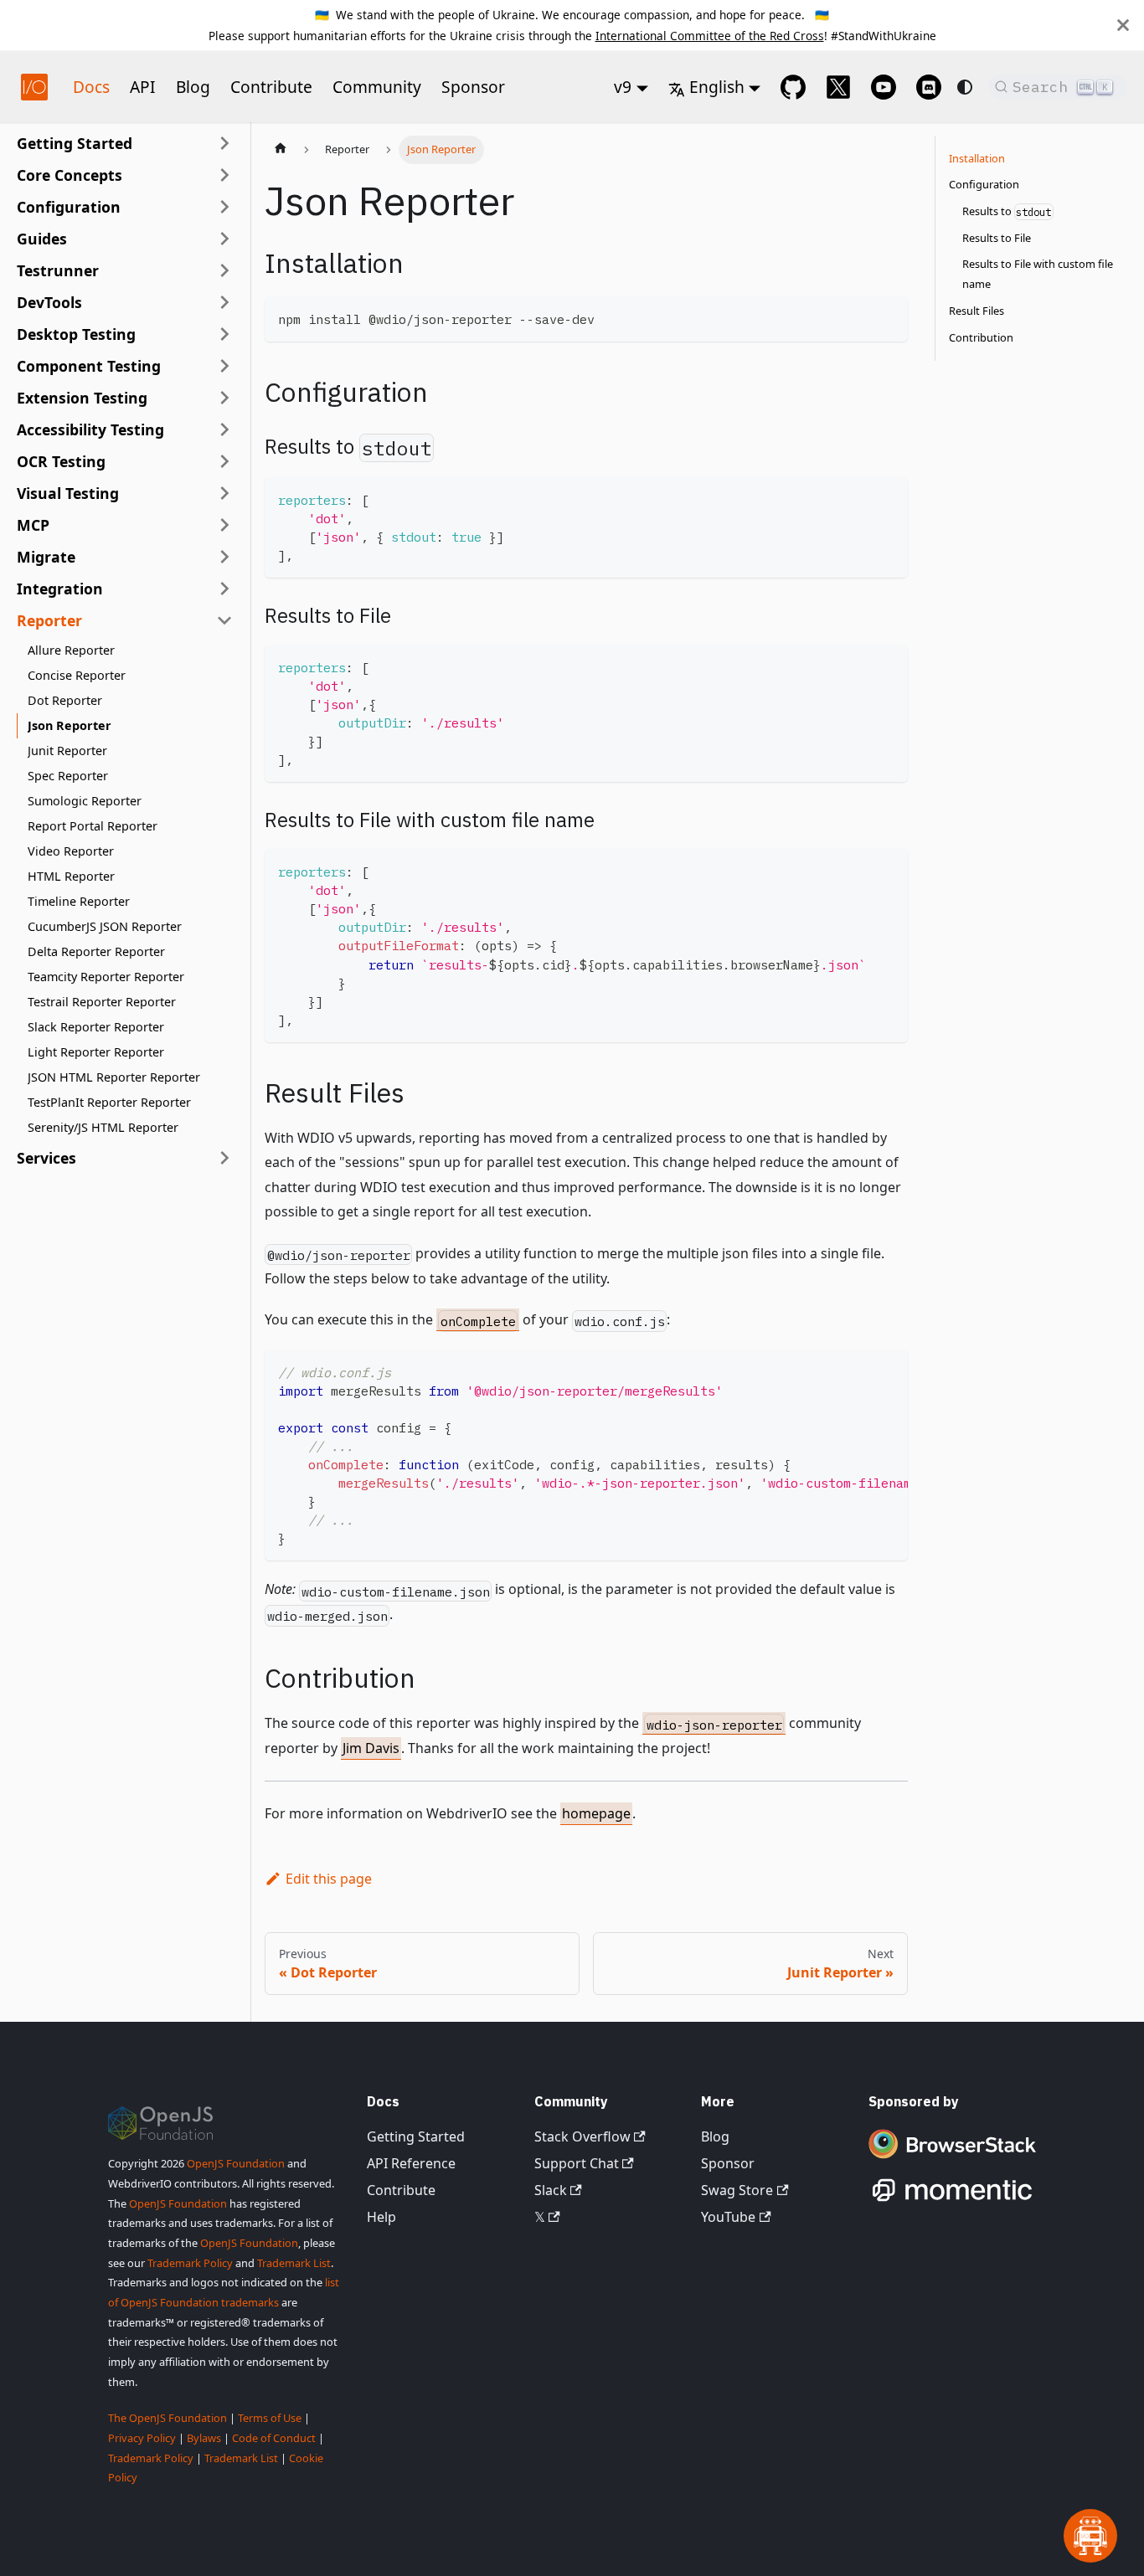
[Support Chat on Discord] (929, 87)
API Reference (411, 2163)
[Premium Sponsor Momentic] (952, 2202)
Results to (1007, 212)
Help (381, 2217)
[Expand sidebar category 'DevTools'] (224, 302)
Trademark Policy (190, 2263)
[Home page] (281, 150)
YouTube (728, 2217)
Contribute (271, 87)
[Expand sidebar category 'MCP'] (224, 525)
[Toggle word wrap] (857, 1370)
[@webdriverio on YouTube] (884, 87)
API (143, 87)
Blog (193, 87)
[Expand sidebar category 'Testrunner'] (224, 270)
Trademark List (294, 2263)
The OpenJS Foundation (167, 2418)
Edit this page (329, 1879)
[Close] (1123, 25)
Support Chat (577, 2163)
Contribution (981, 337)
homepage (596, 1813)
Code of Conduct (274, 2438)
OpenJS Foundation (236, 2163)
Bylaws (204, 2438)
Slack (551, 2190)
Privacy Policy (142, 2438)
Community (377, 87)
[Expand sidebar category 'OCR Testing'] (224, 461)
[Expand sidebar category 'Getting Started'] (224, 143)
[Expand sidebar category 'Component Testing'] (224, 366)
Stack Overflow (582, 2136)
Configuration (984, 185)
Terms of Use (270, 2418)
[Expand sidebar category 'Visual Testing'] (224, 493)
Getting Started (416, 2136)
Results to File (997, 238)
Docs (91, 87)
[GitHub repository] (793, 87)
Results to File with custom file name (1038, 275)
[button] (125, 175)
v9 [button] (623, 87)
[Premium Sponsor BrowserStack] (952, 2160)
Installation (977, 158)
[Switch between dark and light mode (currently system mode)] (965, 87)
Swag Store (737, 2190)
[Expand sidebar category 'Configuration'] (224, 207)
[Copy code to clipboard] (887, 317)
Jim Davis (371, 1748)
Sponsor (473, 87)
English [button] (717, 87)
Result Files (977, 311)
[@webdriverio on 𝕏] (838, 87)
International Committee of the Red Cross (710, 36)
